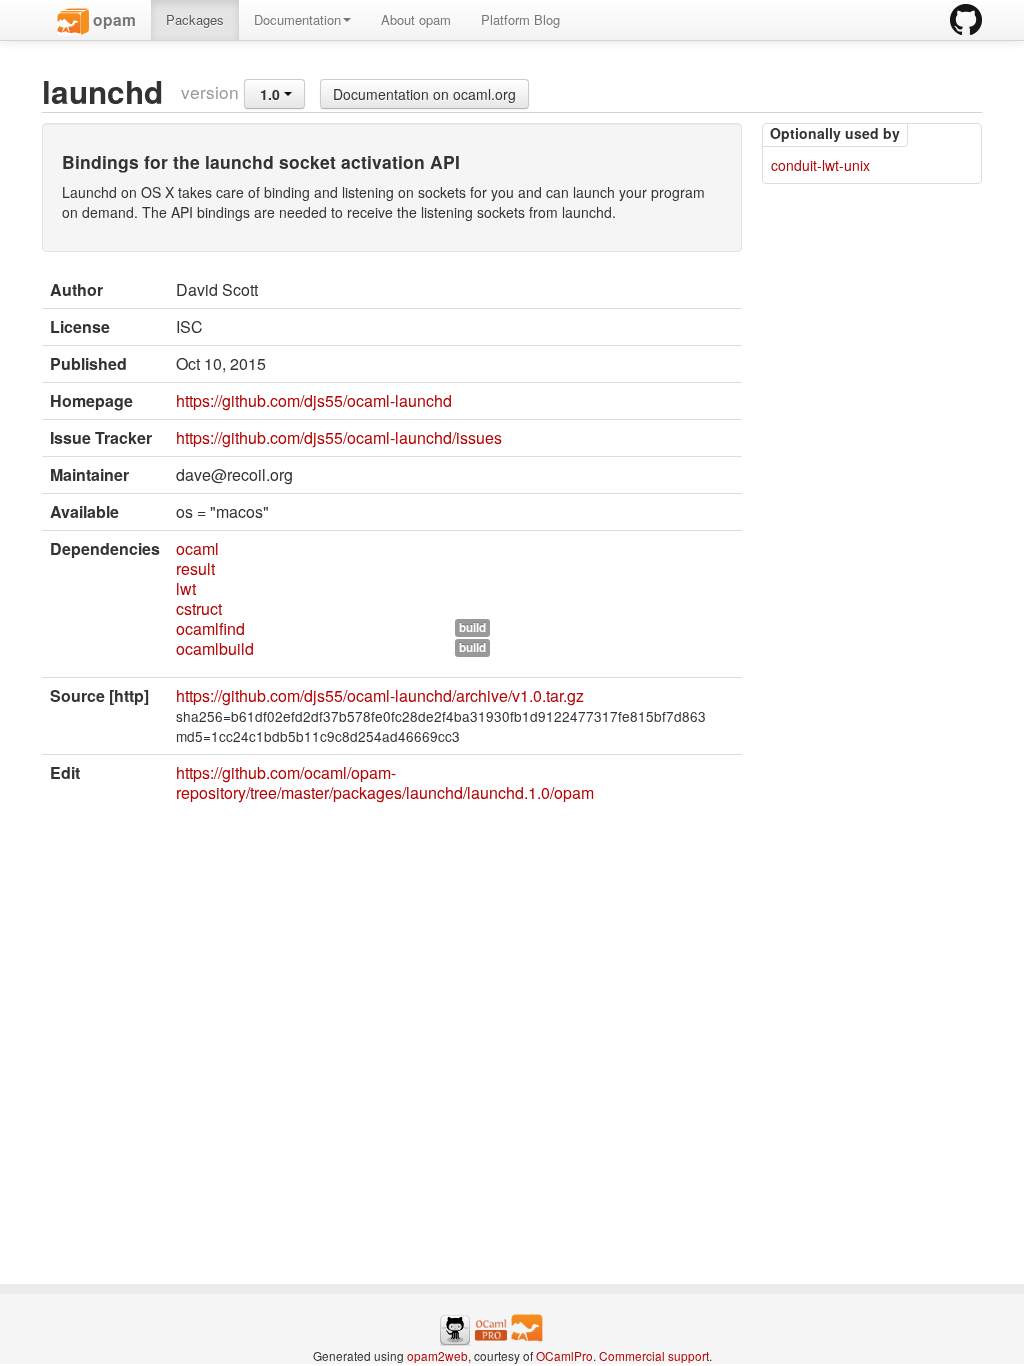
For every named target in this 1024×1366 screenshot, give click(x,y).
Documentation (297, 19)
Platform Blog (520, 19)
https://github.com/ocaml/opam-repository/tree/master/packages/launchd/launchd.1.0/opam (385, 782)
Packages (195, 19)
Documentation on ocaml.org (424, 94)
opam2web (437, 1355)
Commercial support (654, 1355)
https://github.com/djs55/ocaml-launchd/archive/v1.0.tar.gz (380, 695)
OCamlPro (564, 1355)
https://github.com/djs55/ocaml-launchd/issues (339, 437)
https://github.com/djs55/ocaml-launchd (314, 400)
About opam (416, 19)
